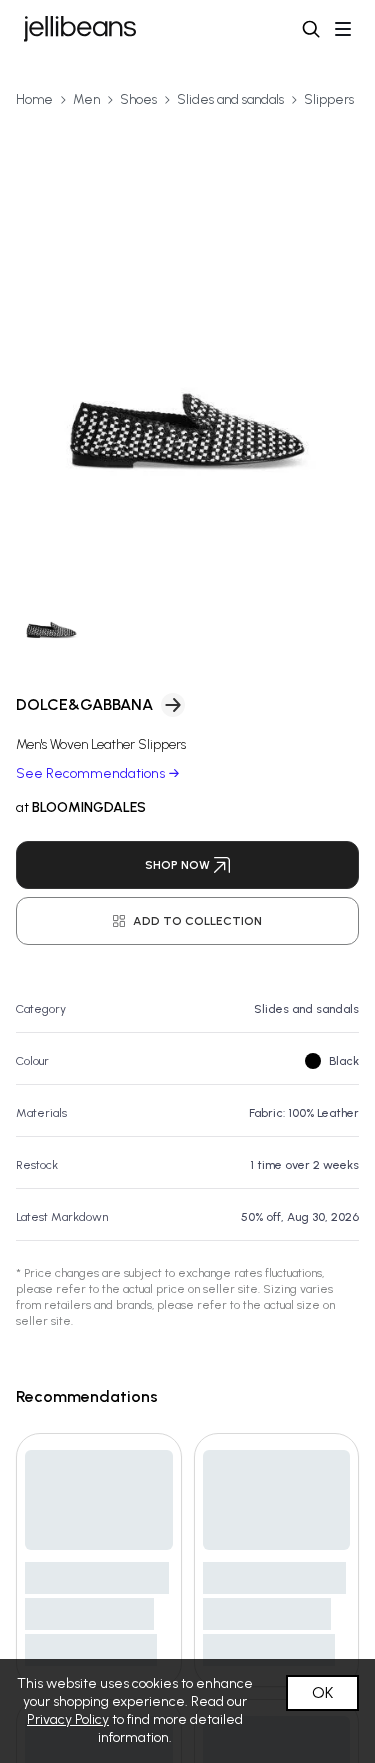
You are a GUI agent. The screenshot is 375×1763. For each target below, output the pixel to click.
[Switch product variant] (51, 609)
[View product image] (187, 334)
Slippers (329, 99)
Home (34, 99)
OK (322, 1692)
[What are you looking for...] (311, 29)
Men (86, 99)
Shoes (138, 99)
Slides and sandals (230, 99)
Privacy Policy (68, 1719)
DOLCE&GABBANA (84, 704)
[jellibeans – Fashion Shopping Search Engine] (80, 29)
